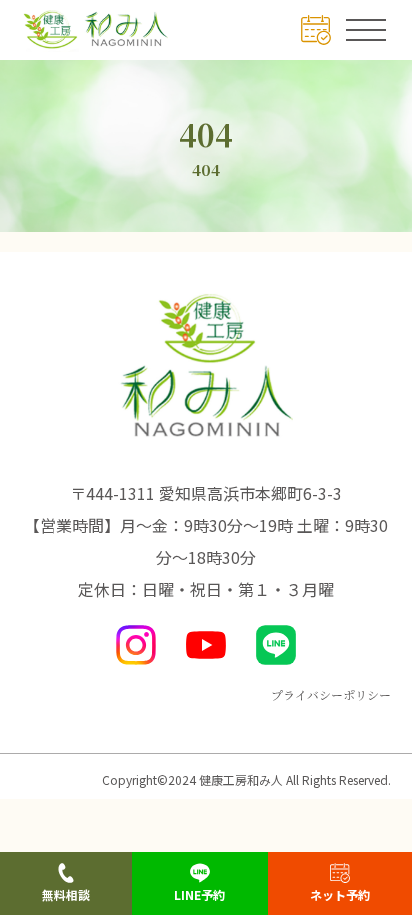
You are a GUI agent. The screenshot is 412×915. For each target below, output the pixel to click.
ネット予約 (340, 894)
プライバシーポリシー (331, 694)
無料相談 (66, 894)
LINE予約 (199, 894)
